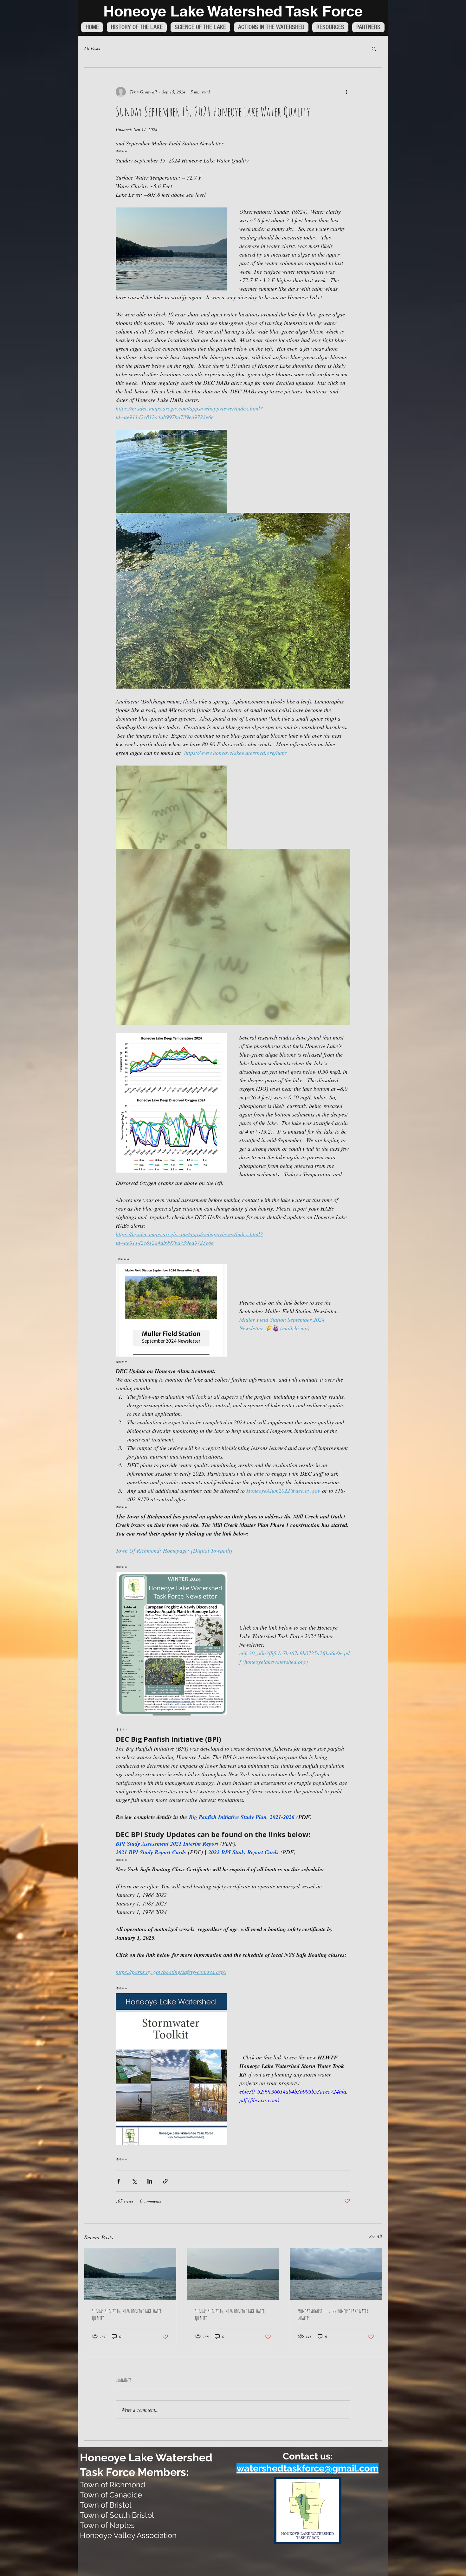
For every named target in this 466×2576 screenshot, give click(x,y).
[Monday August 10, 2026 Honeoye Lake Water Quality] (336, 2274)
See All (376, 2236)
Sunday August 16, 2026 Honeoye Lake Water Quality (127, 2314)
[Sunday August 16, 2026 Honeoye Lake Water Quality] (130, 2274)
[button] (374, 48)
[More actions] (346, 92)
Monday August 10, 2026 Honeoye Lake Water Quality (333, 2314)
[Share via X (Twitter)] (134, 2181)
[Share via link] (165, 2181)
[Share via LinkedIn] (150, 2181)
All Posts (92, 48)
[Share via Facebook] (119, 2181)
